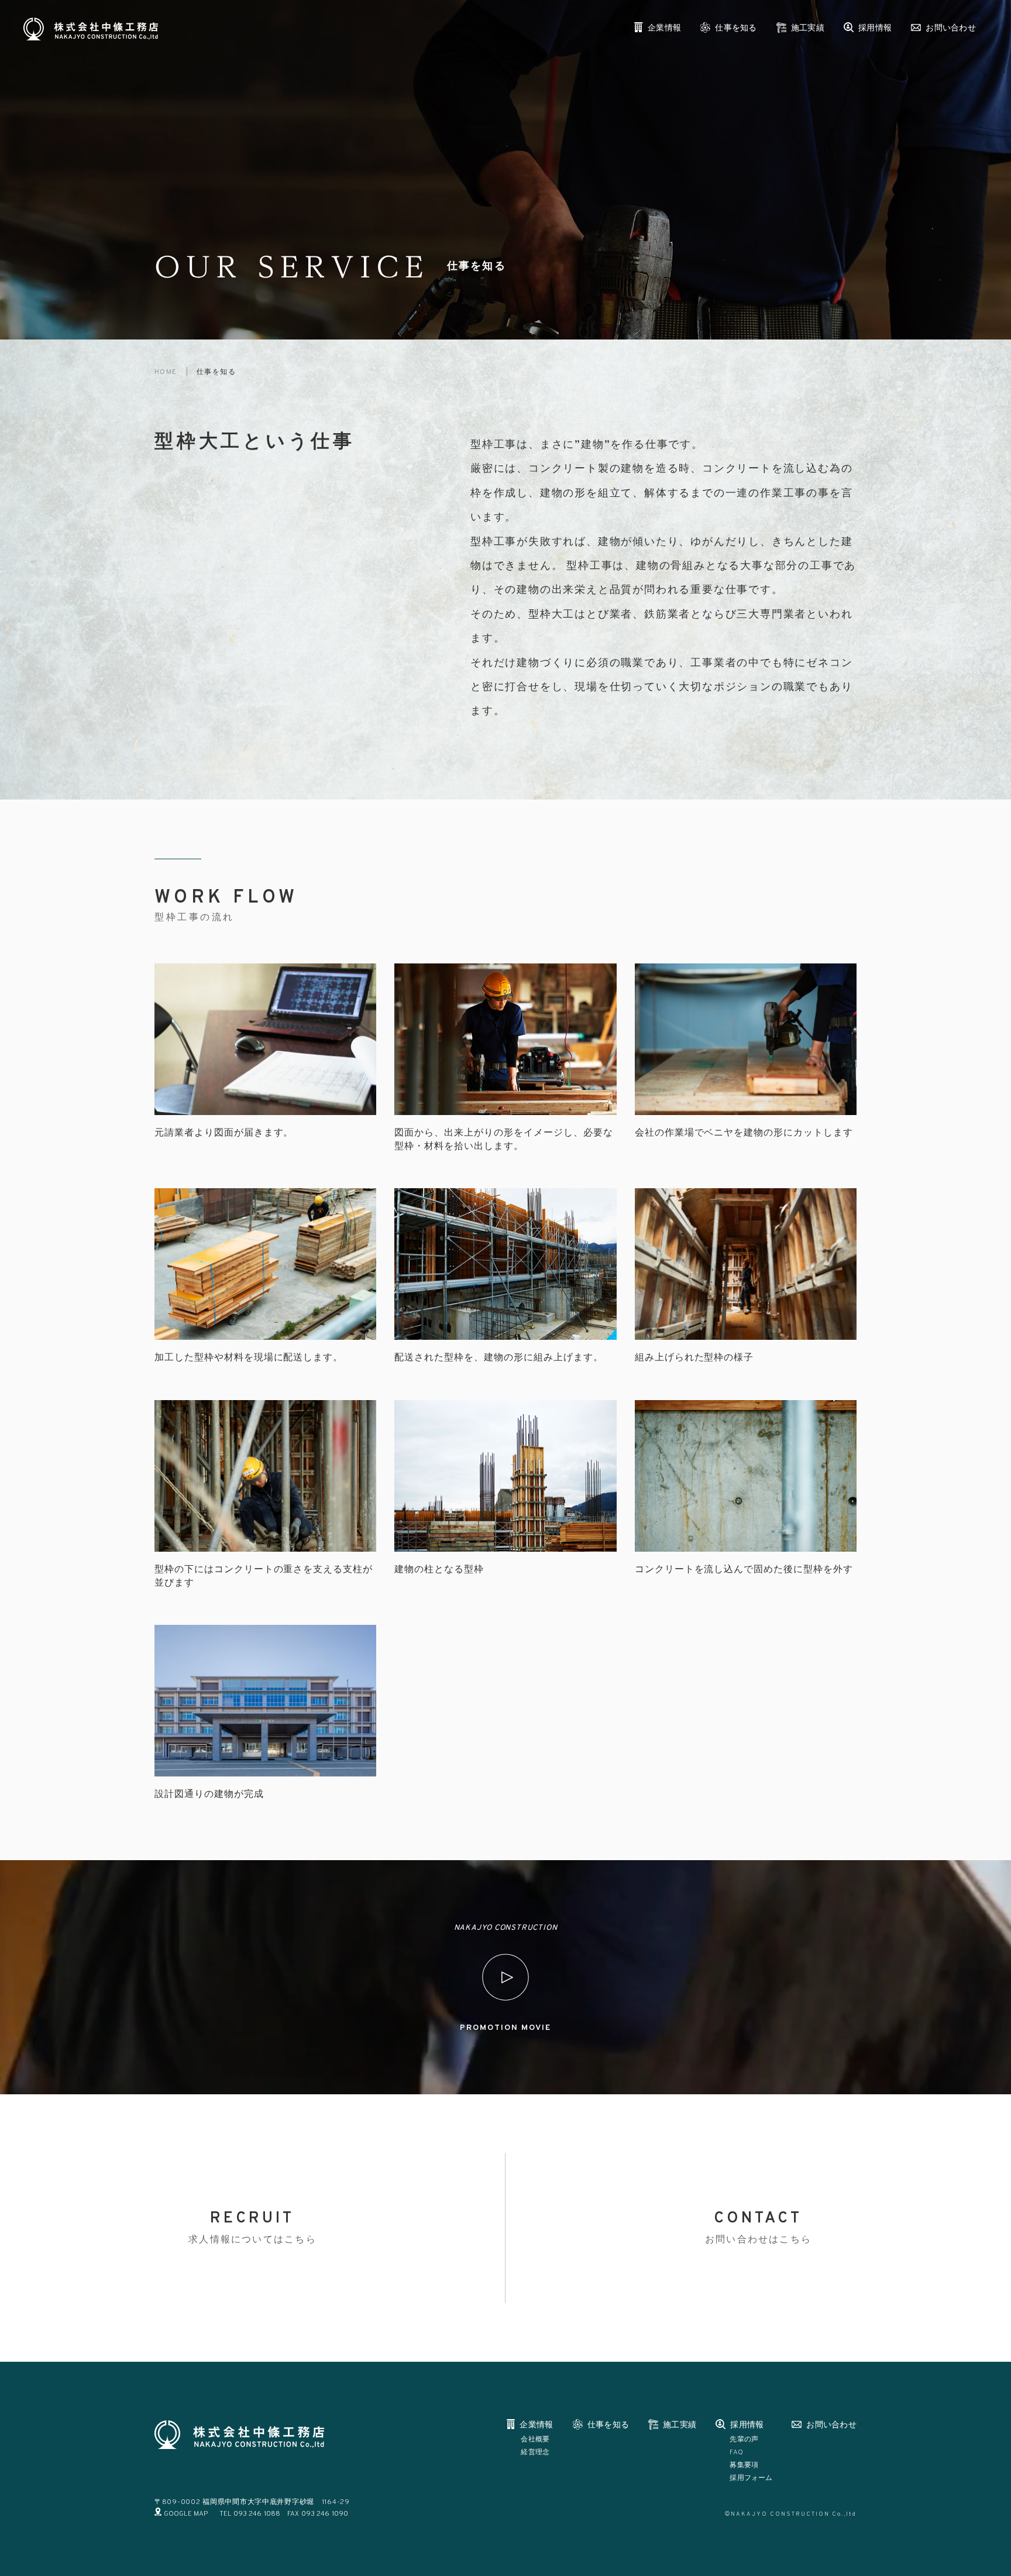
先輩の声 (744, 2440)
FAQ (736, 2452)
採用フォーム (751, 2478)
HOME (166, 372)
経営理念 (535, 2452)
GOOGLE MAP (186, 2514)
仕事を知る (736, 28)
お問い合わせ (951, 28)
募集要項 (744, 2465)
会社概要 (535, 2440)
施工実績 (808, 28)
